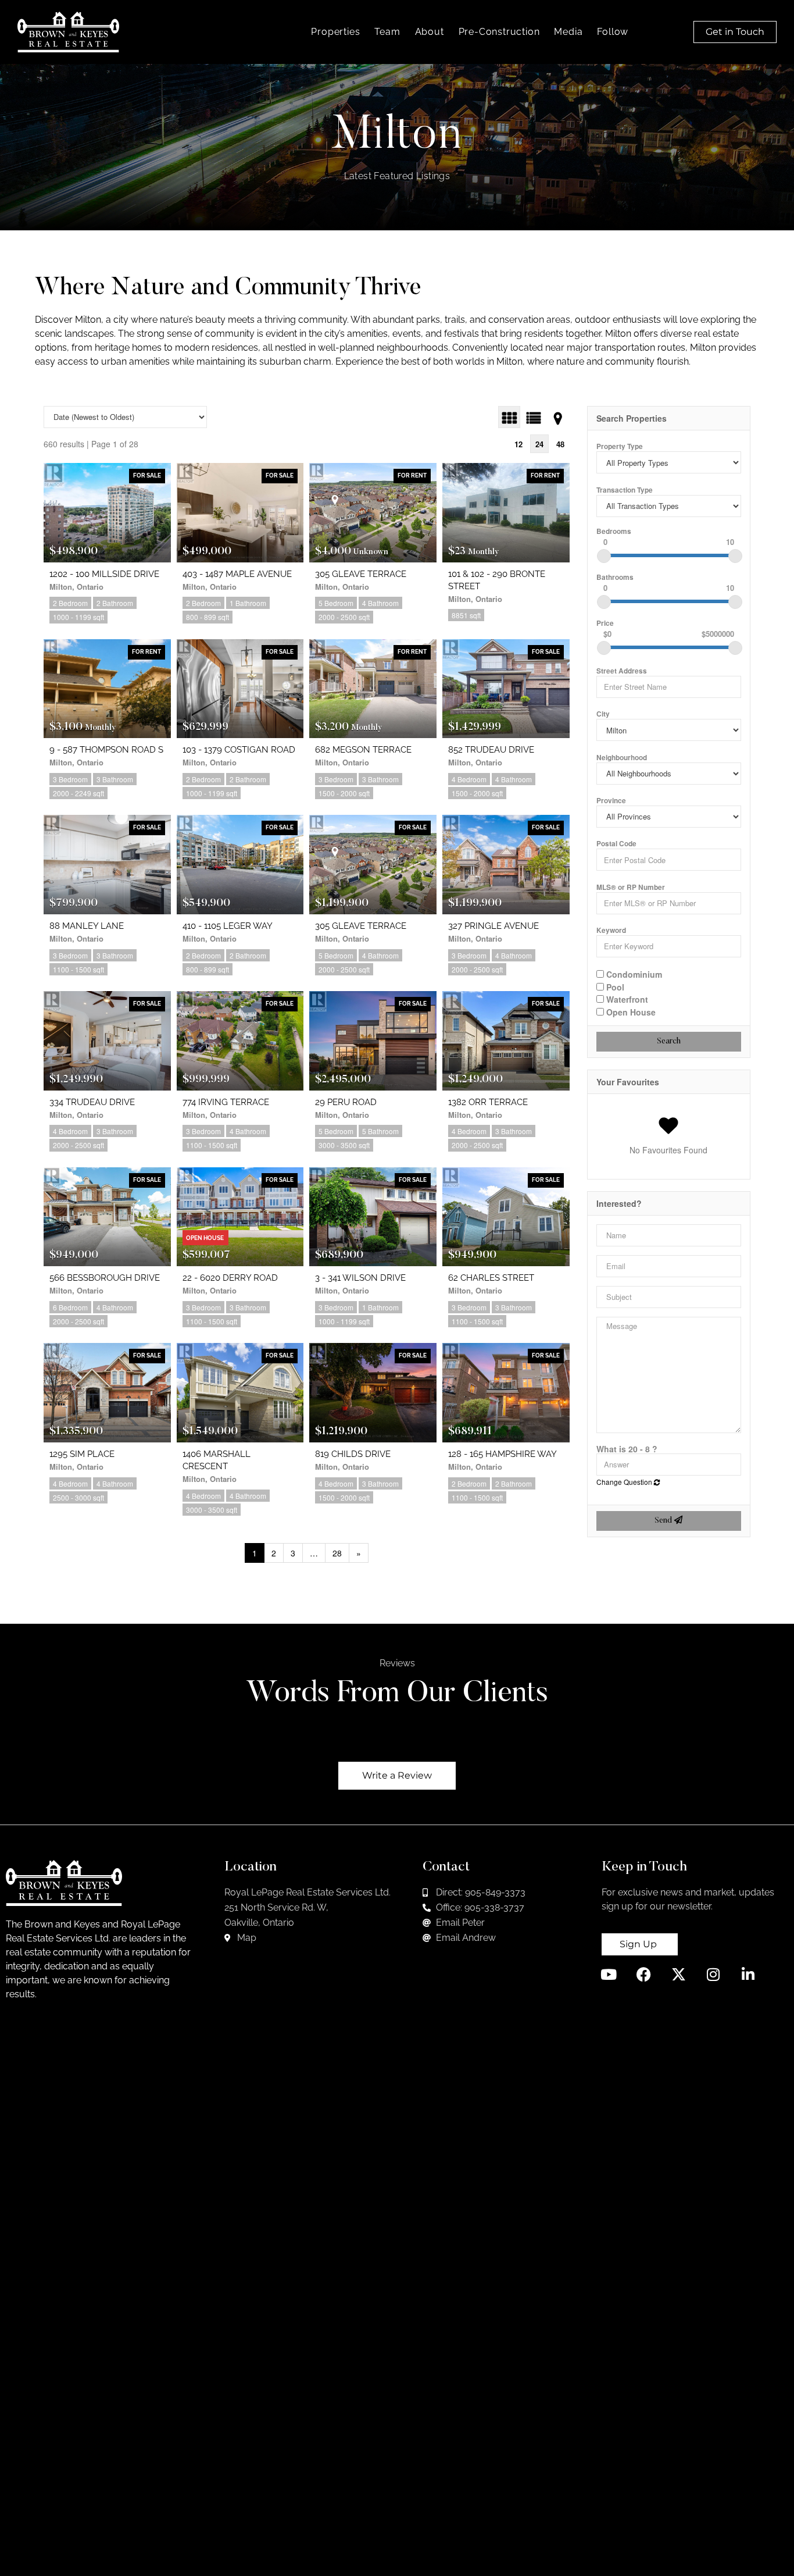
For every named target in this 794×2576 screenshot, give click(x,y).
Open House (630, 1011)
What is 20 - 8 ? (627, 1449)
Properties (335, 32)
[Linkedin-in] (748, 1974)
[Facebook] (644, 1974)
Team (387, 32)
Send (664, 1521)
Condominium (633, 974)
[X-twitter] (679, 1974)
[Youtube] (609, 1974)
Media (568, 32)
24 (539, 444)
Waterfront (626, 999)
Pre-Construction (499, 32)
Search (669, 1042)
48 (560, 444)
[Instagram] (713, 1974)
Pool (614, 986)
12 (518, 444)
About (430, 32)
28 (337, 1553)
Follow (613, 32)
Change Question (625, 1482)
